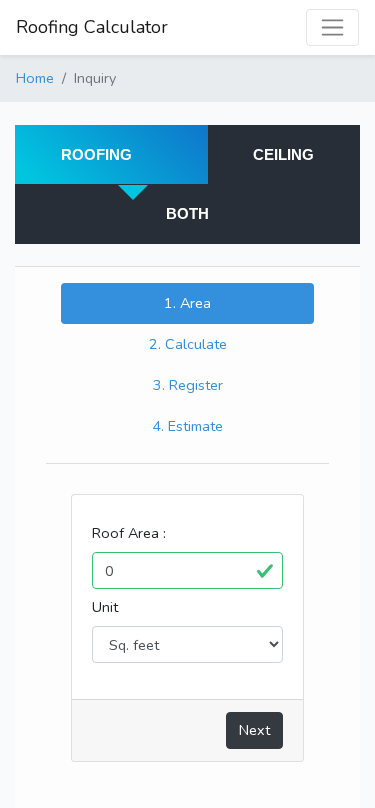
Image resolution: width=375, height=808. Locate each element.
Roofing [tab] (96, 154)
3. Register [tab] (188, 385)
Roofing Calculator (92, 27)
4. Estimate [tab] (187, 426)
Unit (105, 607)
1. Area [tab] (187, 303)
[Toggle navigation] (332, 27)
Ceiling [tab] (283, 154)
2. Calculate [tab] (188, 344)
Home (35, 78)
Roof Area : (129, 533)
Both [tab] (187, 213)
